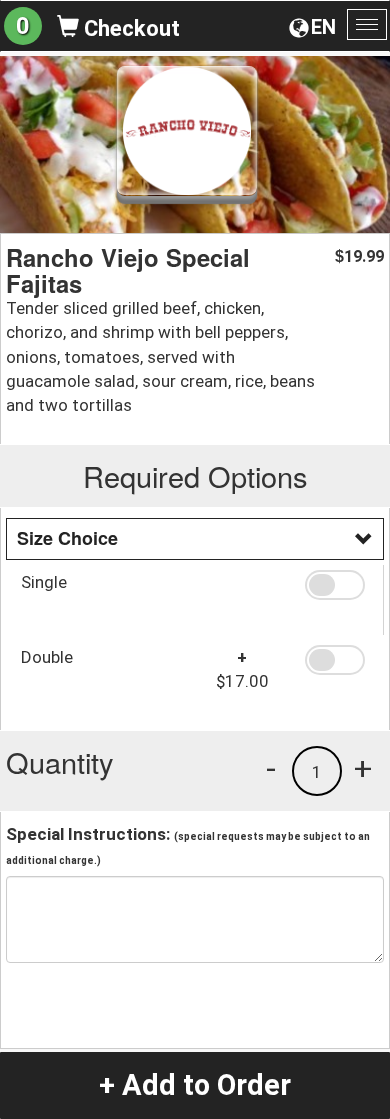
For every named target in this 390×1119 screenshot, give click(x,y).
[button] (337, 585)
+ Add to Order (195, 1085)
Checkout (129, 28)
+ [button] (363, 768)
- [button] (271, 768)
